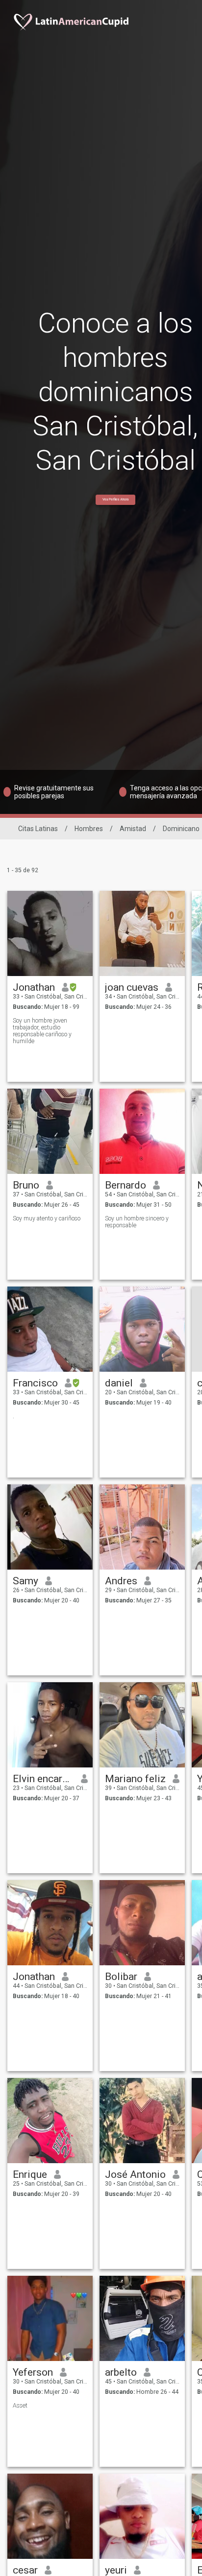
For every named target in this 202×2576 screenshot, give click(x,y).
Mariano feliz (135, 1779)
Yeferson (33, 2372)
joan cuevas (132, 987)
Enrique (30, 2174)
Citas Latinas (38, 829)
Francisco (35, 1383)
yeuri (116, 2570)
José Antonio (135, 2174)
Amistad (133, 829)
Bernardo (126, 1185)
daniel (119, 1383)
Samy (25, 1581)
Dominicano (181, 829)
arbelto (121, 2372)
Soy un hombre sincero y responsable (137, 1222)
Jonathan (34, 987)
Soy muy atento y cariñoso (47, 1218)
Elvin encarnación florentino (43, 1779)
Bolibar (121, 1977)
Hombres (89, 829)
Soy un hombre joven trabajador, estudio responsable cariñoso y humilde (42, 1031)
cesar (25, 2570)
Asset (20, 2406)
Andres (121, 1581)
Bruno (26, 1185)
